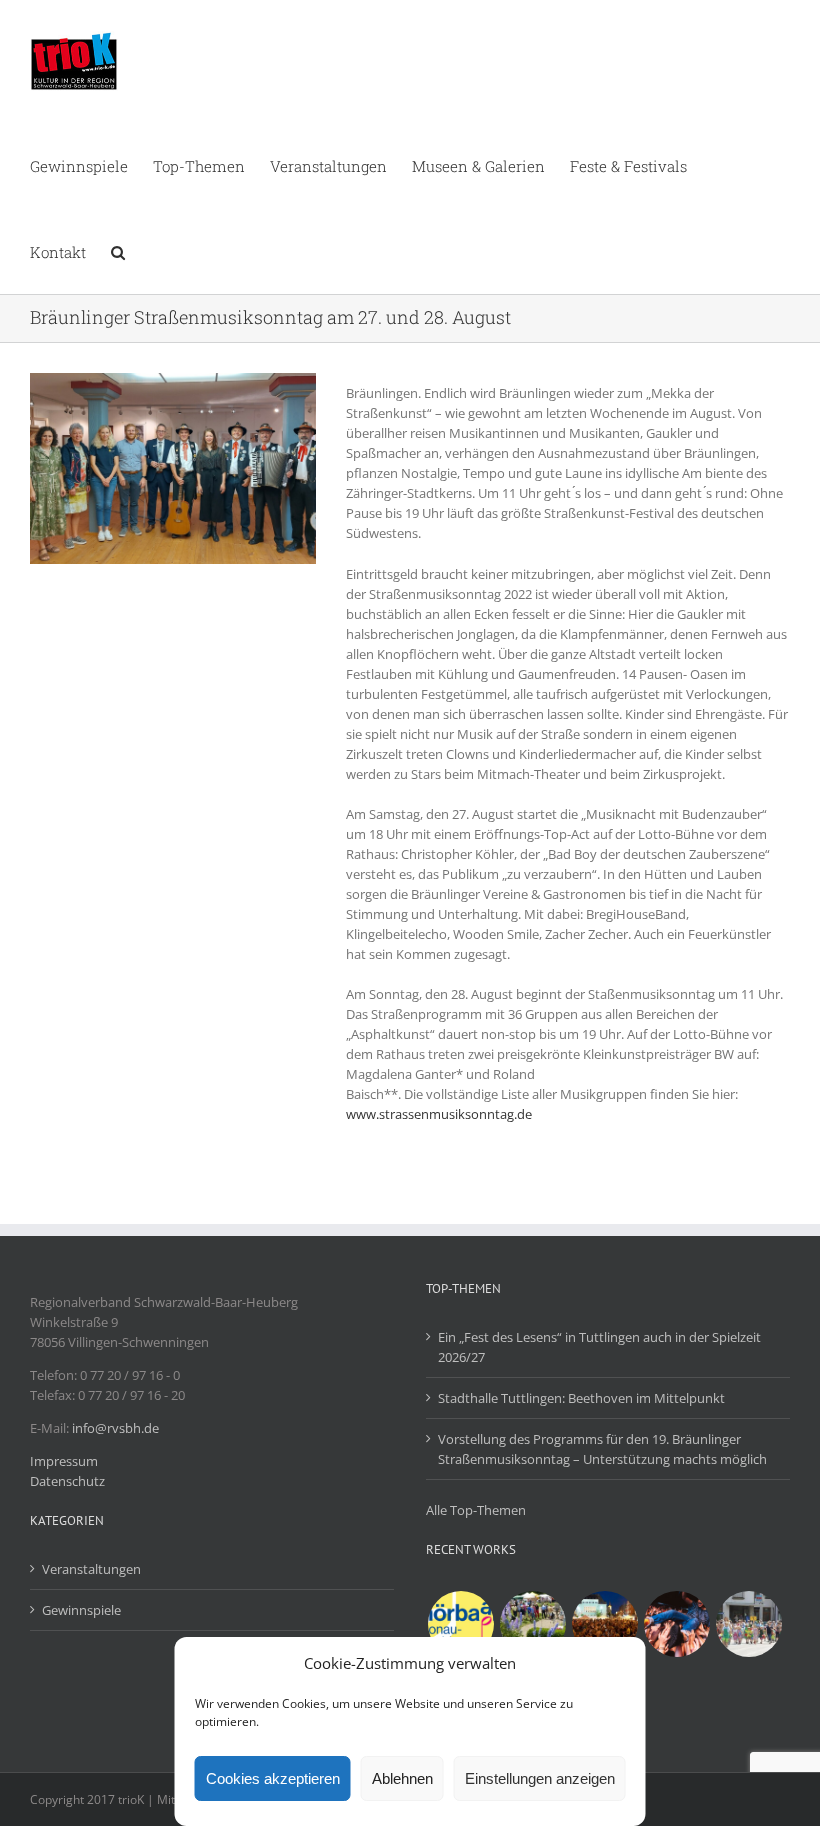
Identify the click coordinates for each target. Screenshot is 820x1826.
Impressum (64, 1461)
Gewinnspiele (81, 1610)
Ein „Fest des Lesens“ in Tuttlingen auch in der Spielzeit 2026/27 (599, 1347)
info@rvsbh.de (115, 1428)
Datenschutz (67, 1481)
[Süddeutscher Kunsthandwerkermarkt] (532, 1624)
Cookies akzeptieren (273, 1778)
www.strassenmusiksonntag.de (439, 1114)
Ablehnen (402, 1778)
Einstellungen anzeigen (540, 1778)
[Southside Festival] (676, 1624)
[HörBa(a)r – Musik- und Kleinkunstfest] (460, 1624)
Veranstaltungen (91, 1569)
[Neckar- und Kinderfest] (748, 1624)
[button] (118, 251)
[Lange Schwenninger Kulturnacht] (604, 1624)
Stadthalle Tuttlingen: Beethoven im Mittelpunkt (581, 1398)
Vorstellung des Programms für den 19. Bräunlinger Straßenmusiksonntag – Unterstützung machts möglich (602, 1449)
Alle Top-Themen (476, 1510)
